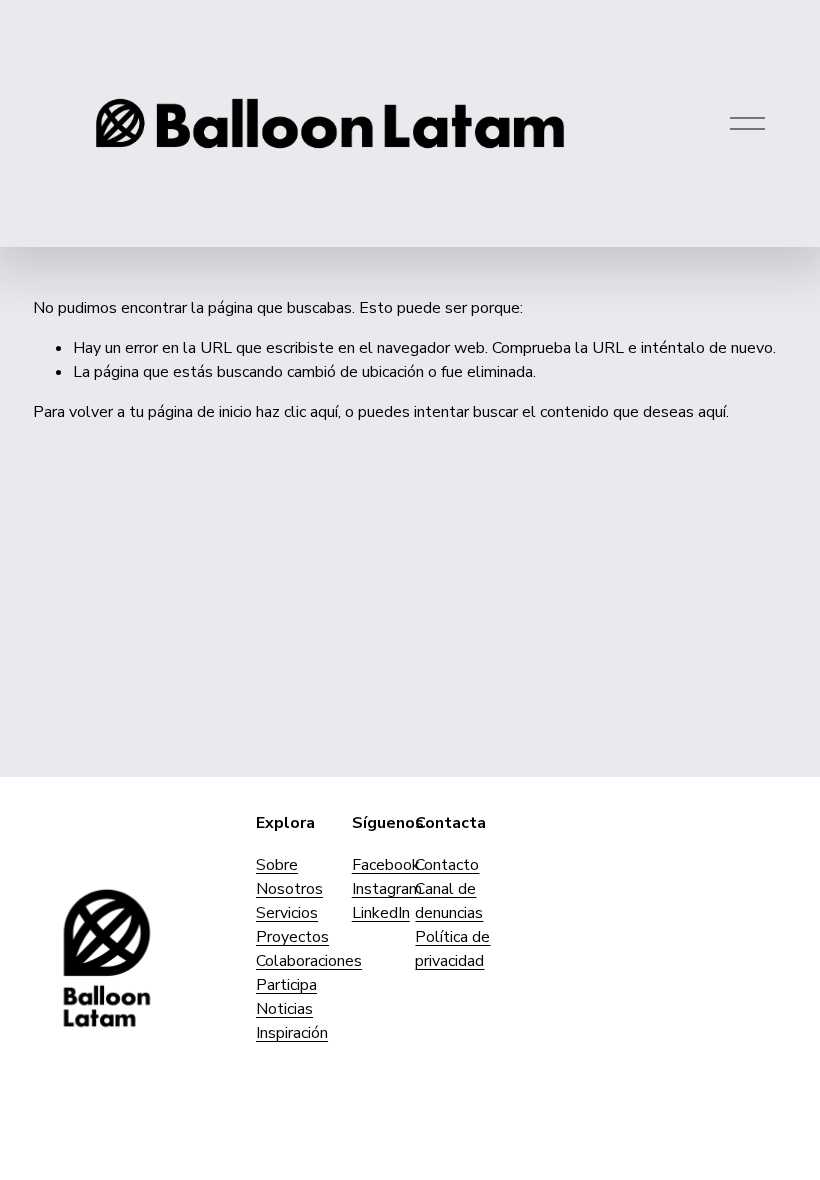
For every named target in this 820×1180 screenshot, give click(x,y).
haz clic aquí (297, 412)
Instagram (387, 889)
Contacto (447, 865)
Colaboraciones (309, 961)
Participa (286, 985)
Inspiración (292, 1033)
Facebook (386, 865)
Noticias (284, 1009)
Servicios (287, 913)
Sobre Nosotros (289, 877)
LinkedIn (381, 913)
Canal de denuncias (449, 901)
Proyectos (292, 937)
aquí (712, 412)
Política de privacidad (452, 949)
